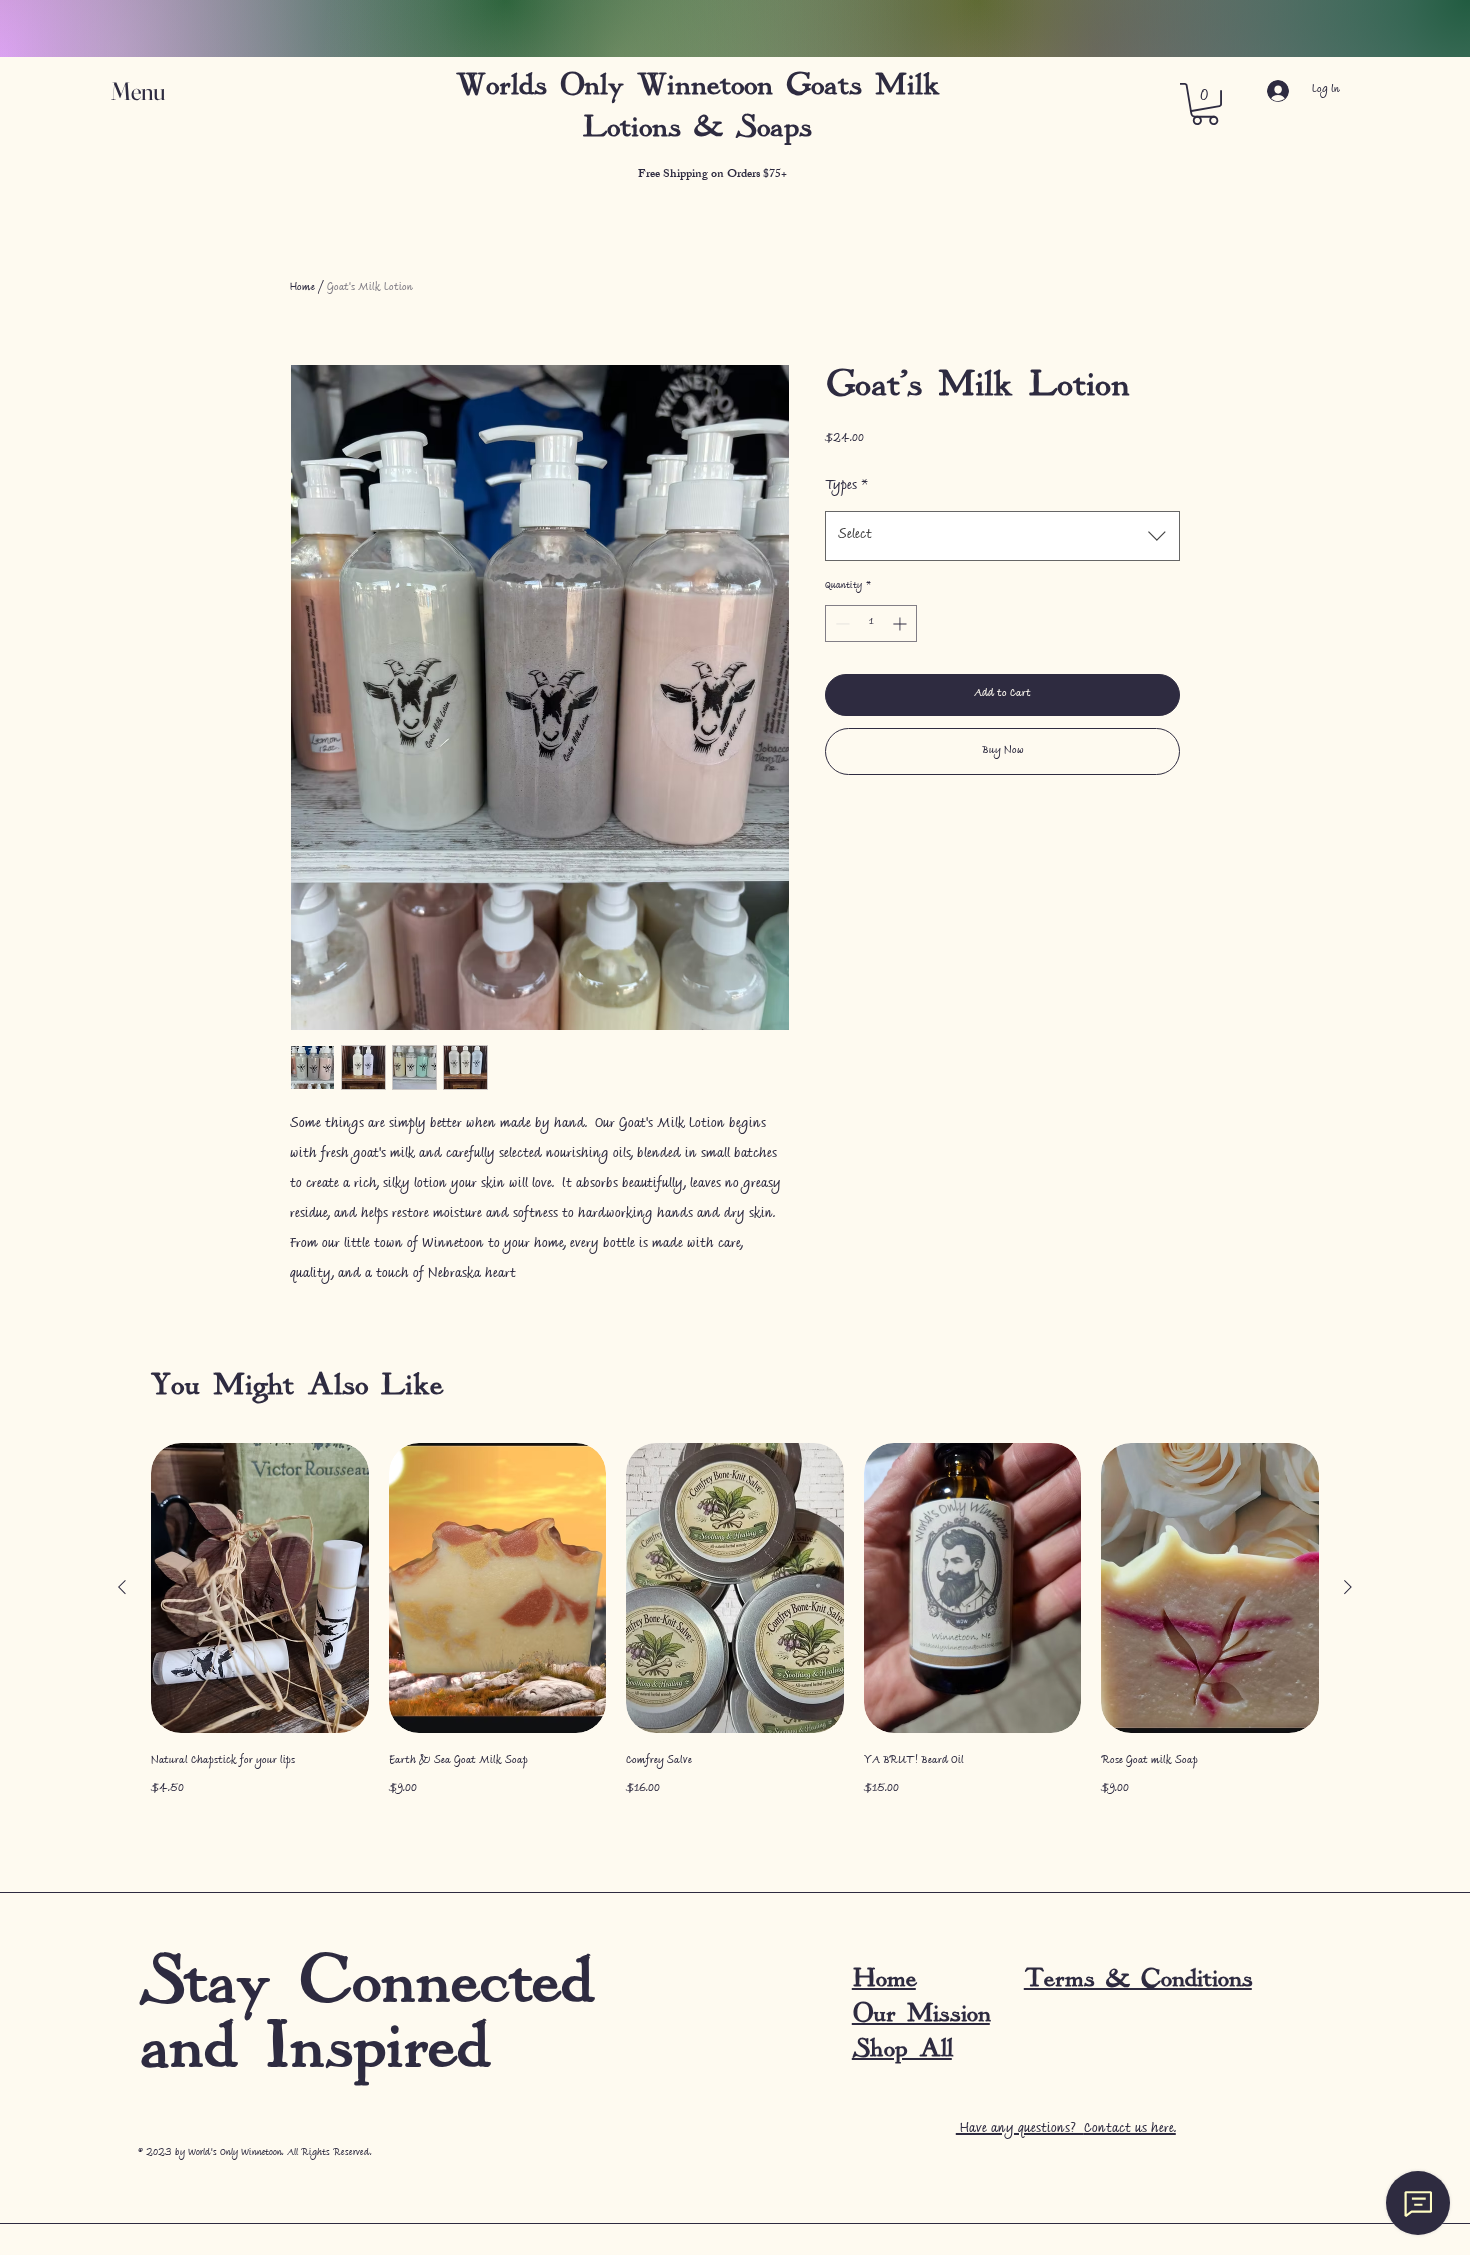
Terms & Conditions (1138, 1978)
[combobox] (1002, 536)
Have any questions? (1066, 2130)
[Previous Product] (122, 1587)
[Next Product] (1348, 1587)
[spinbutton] (871, 623)
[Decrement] (840, 623)
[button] (157, 91)
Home (302, 288)
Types (846, 487)
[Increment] (901, 623)
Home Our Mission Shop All (921, 2013)
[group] (735, 1623)
